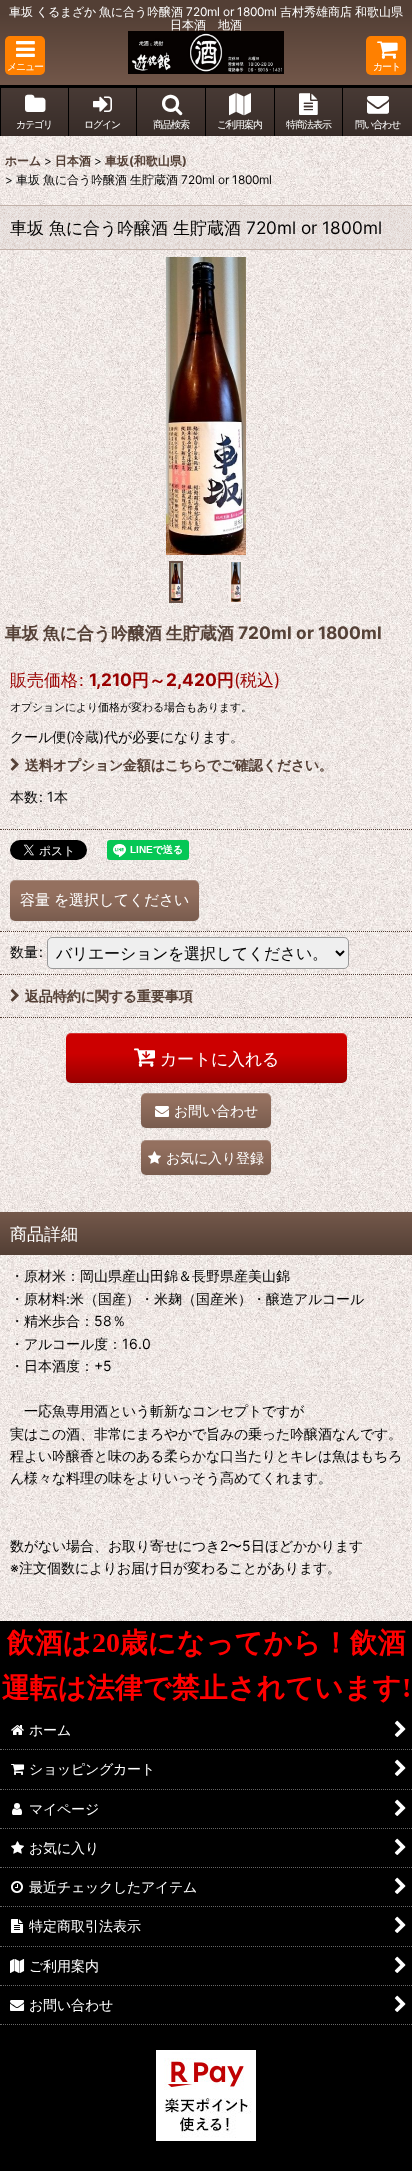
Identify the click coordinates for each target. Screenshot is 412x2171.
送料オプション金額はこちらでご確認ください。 (179, 764)
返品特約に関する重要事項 (109, 995)
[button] (25, 55)
